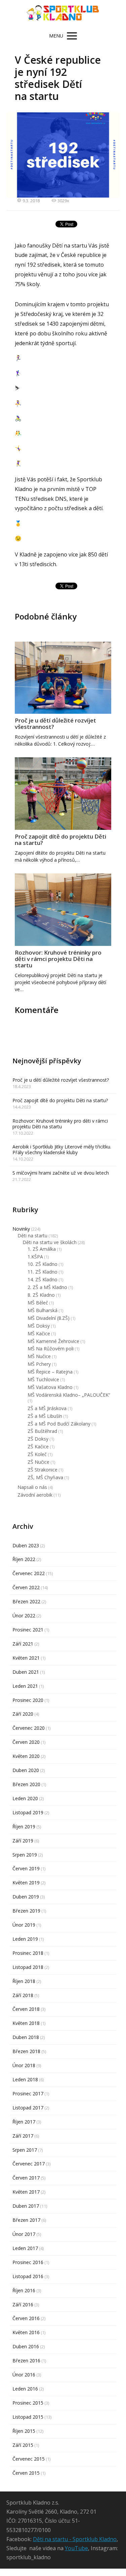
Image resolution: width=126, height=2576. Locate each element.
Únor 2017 (24, 2234)
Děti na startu (32, 1236)
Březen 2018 (26, 2051)
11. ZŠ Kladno (43, 1272)
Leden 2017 (25, 2248)
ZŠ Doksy (38, 1439)
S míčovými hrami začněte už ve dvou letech (61, 1173)
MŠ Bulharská (43, 1310)
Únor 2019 (24, 1925)
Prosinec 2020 (28, 1700)
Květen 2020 (26, 1756)
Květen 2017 (26, 2192)
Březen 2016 (26, 2360)
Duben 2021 (26, 1672)
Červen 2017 (26, 2178)
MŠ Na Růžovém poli (51, 1349)
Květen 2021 (26, 1658)
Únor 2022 (24, 1616)
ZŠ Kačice (38, 1446)
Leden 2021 (25, 1686)
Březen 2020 (26, 1784)
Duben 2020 (26, 1770)
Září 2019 (23, 1841)
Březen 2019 (26, 1911)
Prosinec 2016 (28, 2262)
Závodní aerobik (35, 1495)
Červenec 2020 (29, 1728)
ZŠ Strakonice (43, 1470)
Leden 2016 (25, 2389)
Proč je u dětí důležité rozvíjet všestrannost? (55, 723)
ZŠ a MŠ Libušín (45, 1416)
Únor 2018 (24, 2065)
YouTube (76, 2548)
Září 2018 (23, 1995)
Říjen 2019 (24, 1827)
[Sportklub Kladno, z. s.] (63, 14)
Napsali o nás (32, 1487)
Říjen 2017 (24, 2122)
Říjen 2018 (24, 1981)
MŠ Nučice (39, 1356)
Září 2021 (23, 1644)
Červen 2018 (26, 2009)
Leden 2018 (25, 2079)
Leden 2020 (25, 1798)
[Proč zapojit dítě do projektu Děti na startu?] (63, 794)
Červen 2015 (26, 2473)
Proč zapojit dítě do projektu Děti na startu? (60, 840)
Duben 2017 (26, 2206)
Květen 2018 (26, 2023)
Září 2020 (23, 1714)
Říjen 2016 (24, 2290)
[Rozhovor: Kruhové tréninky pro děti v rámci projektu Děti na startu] (63, 910)
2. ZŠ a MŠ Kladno (47, 1287)
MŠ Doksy (39, 1326)
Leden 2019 (25, 1939)
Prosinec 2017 (28, 2094)
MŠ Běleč (38, 1303)
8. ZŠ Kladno (41, 1295)
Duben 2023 (26, 1545)
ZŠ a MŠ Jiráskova (47, 1408)
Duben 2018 (26, 2037)
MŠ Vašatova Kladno (50, 1387)
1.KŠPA (35, 1257)
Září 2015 (23, 2445)
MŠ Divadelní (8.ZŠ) (49, 1318)
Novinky (21, 1229)
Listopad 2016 (28, 2276)
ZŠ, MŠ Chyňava (45, 1477)
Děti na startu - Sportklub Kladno (75, 2539)
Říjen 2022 (24, 1559)
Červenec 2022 (29, 1573)
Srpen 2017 (25, 2150)
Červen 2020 (26, 1742)
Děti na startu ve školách (50, 1242)
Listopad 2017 (28, 2108)
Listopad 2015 (28, 2417)
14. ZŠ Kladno (43, 1279)
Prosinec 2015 (28, 2403)
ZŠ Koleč (37, 1454)
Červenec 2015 (29, 2459)
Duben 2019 (26, 1897)
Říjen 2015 (24, 2431)
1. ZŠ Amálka (42, 1249)
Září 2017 (23, 2136)
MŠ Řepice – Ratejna (50, 1372)
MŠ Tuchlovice (43, 1379)
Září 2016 (23, 2304)
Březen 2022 (26, 1601)
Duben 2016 (26, 2346)
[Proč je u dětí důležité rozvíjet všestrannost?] (63, 678)
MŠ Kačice (39, 1333)
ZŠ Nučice (38, 1462)
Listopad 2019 (28, 1812)
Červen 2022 (26, 1587)
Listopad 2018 (28, 1967)
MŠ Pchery (39, 1364)
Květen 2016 (26, 2332)
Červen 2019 (26, 1868)
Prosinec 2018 (28, 1953)
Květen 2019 (26, 1883)
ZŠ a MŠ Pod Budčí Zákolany (59, 1424)
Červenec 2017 (29, 2164)
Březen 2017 (26, 2220)
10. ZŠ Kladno (43, 1264)
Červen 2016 (26, 2318)
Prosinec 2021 (28, 1630)
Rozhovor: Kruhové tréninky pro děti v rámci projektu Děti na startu (58, 959)
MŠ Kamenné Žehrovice (53, 1341)
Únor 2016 (24, 2375)
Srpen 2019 (25, 1855)
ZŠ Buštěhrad (42, 1431)
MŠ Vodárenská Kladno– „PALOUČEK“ (69, 1395)
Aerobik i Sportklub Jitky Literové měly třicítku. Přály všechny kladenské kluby (62, 1149)
